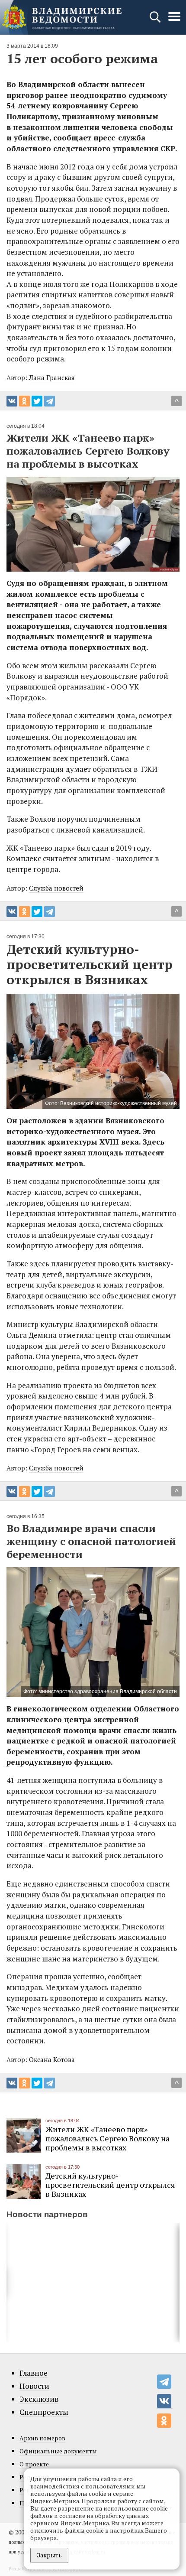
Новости (34, 2386)
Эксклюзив (39, 2399)
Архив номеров (42, 2438)
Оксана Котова (52, 2059)
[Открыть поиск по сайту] (156, 21)
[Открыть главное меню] (174, 21)
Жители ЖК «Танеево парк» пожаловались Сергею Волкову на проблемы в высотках (107, 2138)
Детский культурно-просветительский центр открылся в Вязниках (110, 2185)
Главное (34, 2373)
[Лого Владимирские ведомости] (62, 17)
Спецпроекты (44, 2412)
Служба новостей (56, 888)
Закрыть (49, 2555)
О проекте (34, 2464)
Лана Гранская (52, 377)
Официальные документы (58, 2451)
